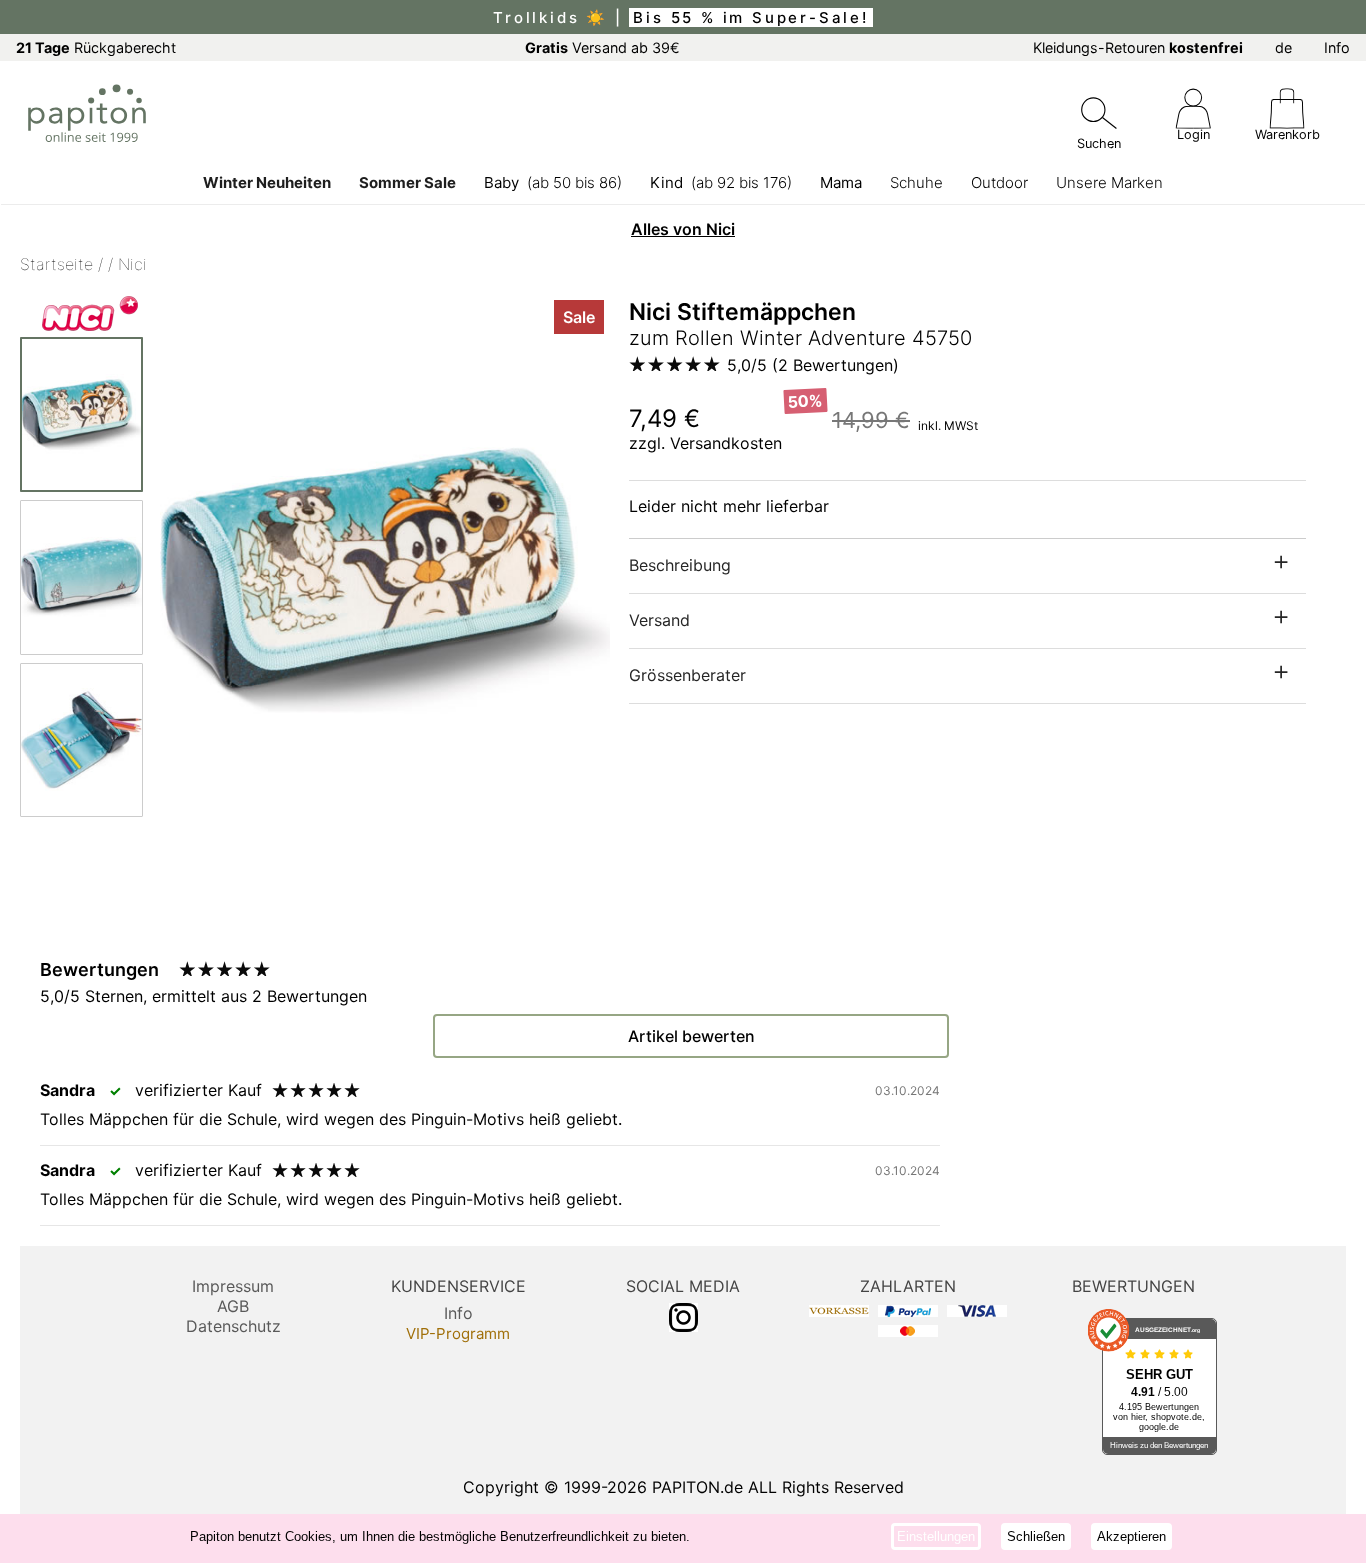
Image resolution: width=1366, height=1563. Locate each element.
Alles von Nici (683, 229)
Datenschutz (233, 1326)
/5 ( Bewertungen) (813, 365)
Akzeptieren (1131, 1536)
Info (1337, 47)
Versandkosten (726, 443)
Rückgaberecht (96, 47)
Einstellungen (936, 1536)
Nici (132, 264)
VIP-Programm (458, 1333)
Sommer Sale (407, 182)
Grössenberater (687, 675)
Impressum (233, 1286)
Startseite (56, 264)
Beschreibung (680, 565)
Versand (659, 620)
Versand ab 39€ (602, 47)
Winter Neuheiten (267, 182)
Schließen (1036, 1536)
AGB (233, 1306)
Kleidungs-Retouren (1138, 47)
